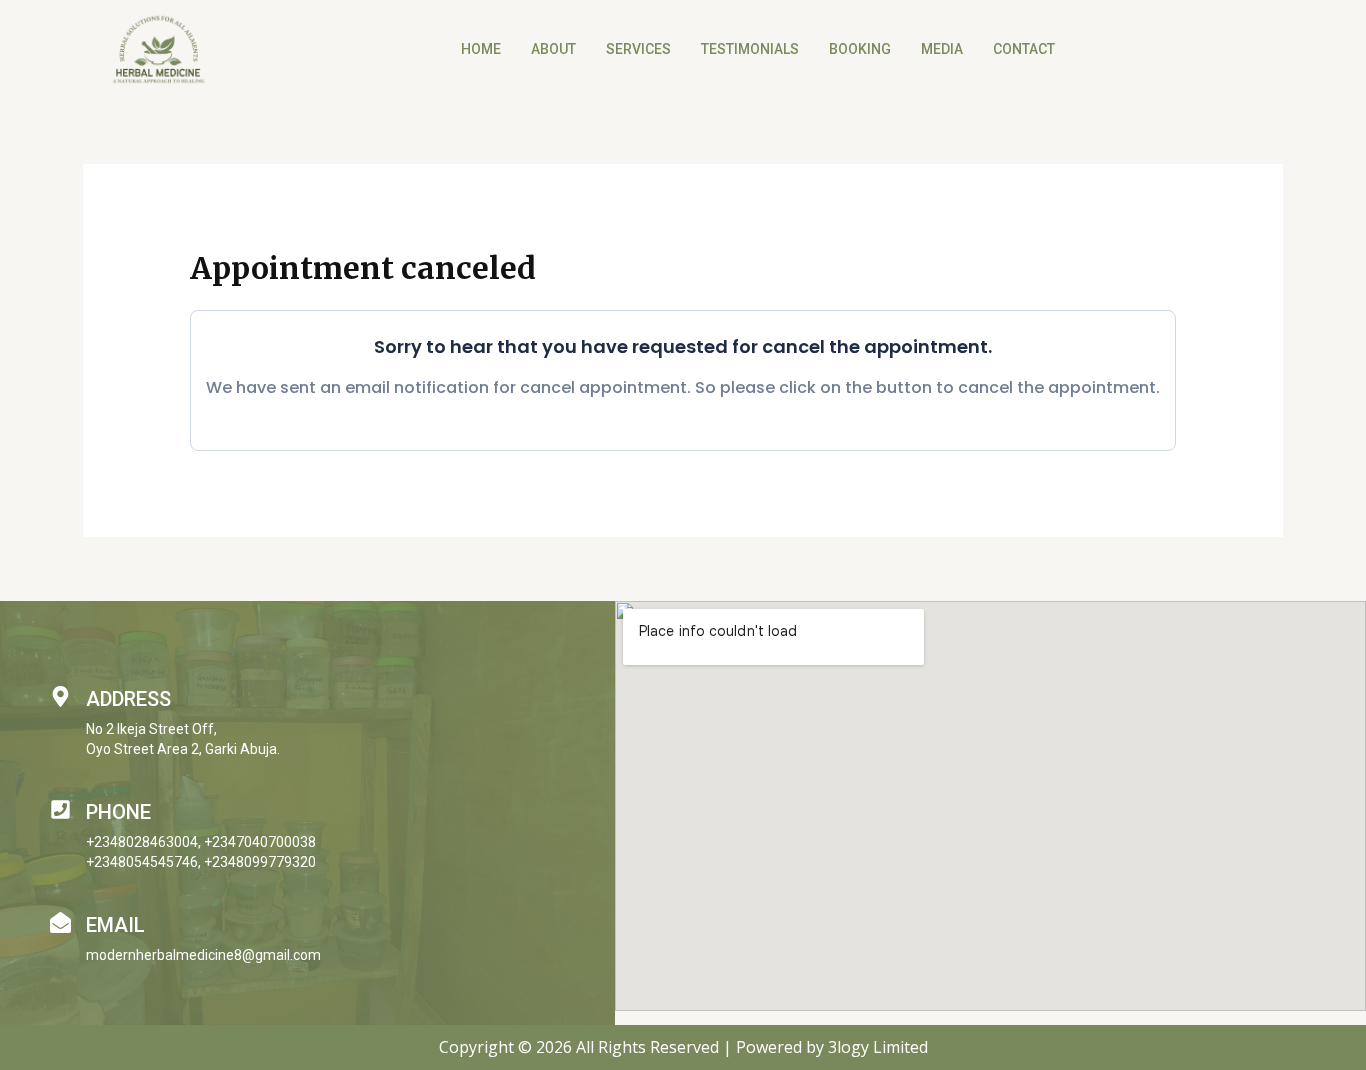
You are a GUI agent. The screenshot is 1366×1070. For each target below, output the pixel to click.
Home (481, 49)
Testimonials (750, 49)
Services (638, 49)
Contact (1024, 49)
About (553, 49)
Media (942, 49)
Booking (860, 49)
